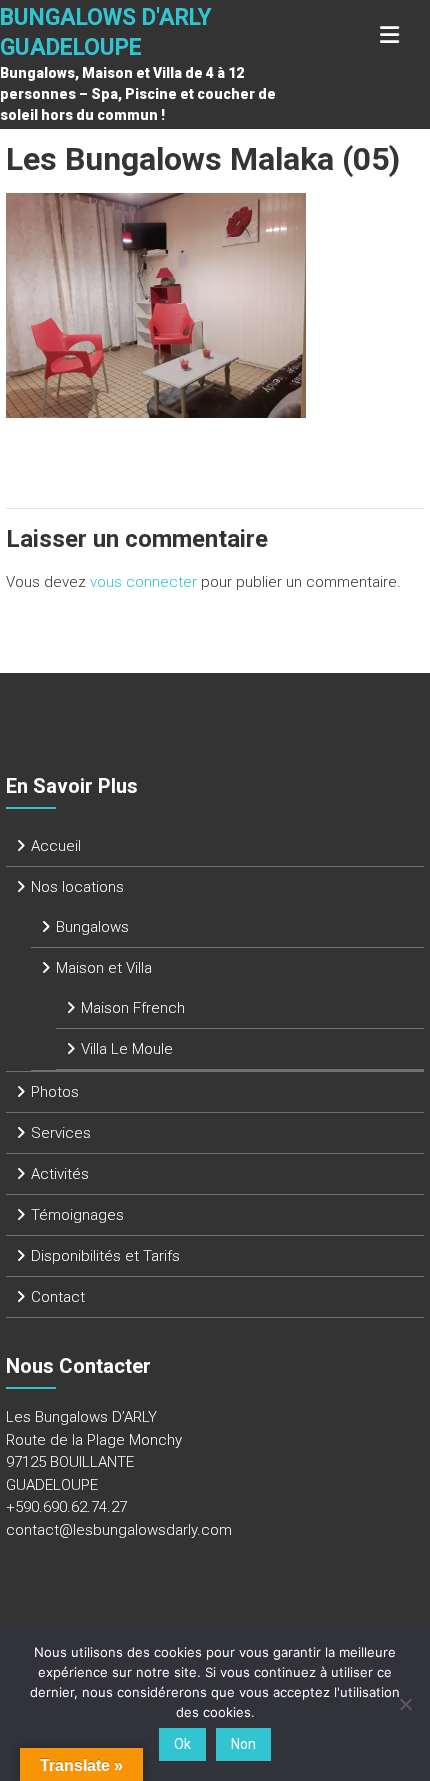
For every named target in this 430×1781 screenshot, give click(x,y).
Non (243, 1744)
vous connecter (143, 582)
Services (61, 1133)
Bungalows (92, 927)
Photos (55, 1092)
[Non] (405, 1704)
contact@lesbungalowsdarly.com (119, 1530)
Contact (58, 1297)
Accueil (56, 846)
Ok (182, 1744)
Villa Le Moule (127, 1049)
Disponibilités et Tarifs (105, 1256)
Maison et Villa (104, 968)
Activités (60, 1174)
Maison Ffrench (133, 1008)
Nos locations (77, 887)
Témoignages (77, 1215)
